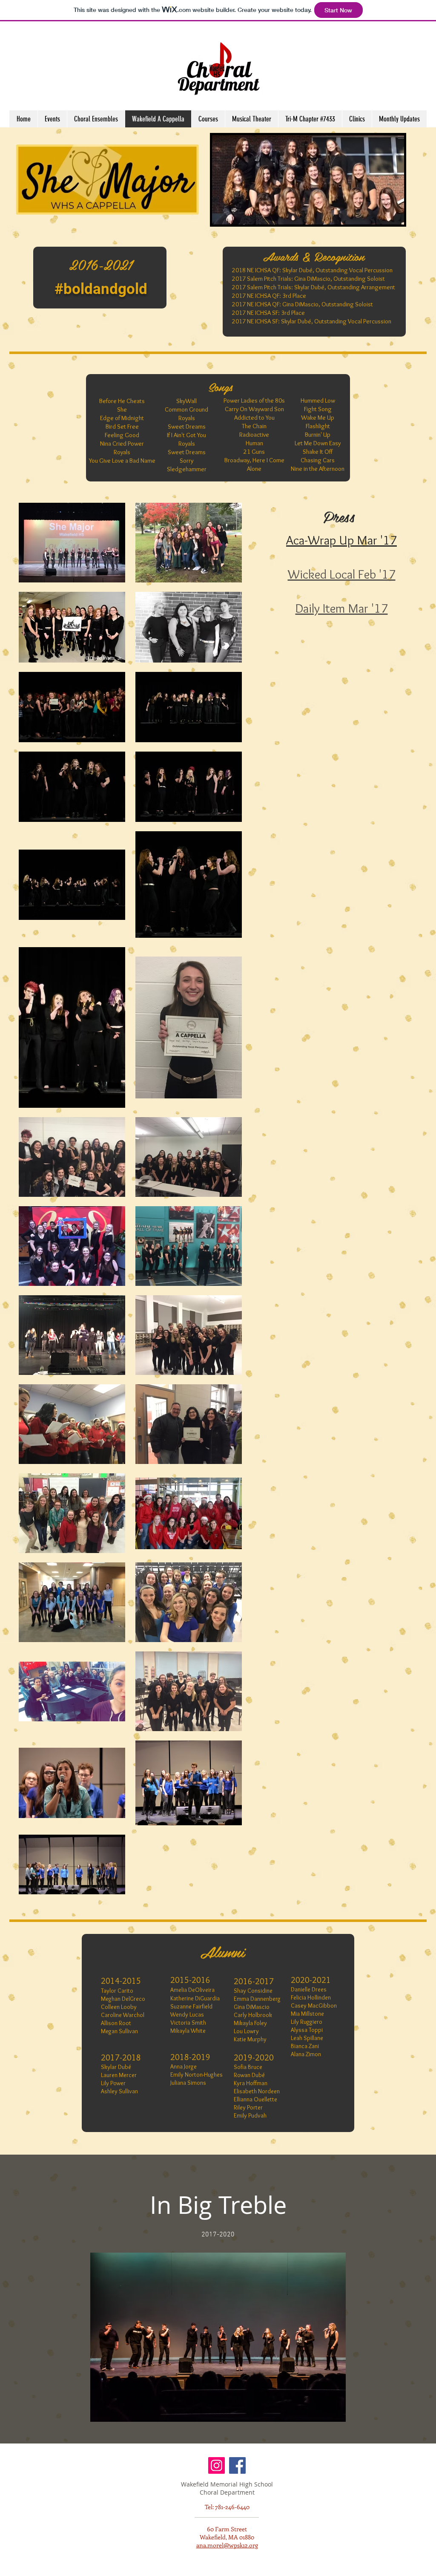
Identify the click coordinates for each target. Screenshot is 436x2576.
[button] (357, 119)
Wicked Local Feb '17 (342, 574)
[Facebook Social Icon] (237, 2465)
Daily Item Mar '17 (342, 608)
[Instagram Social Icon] (217, 2465)
